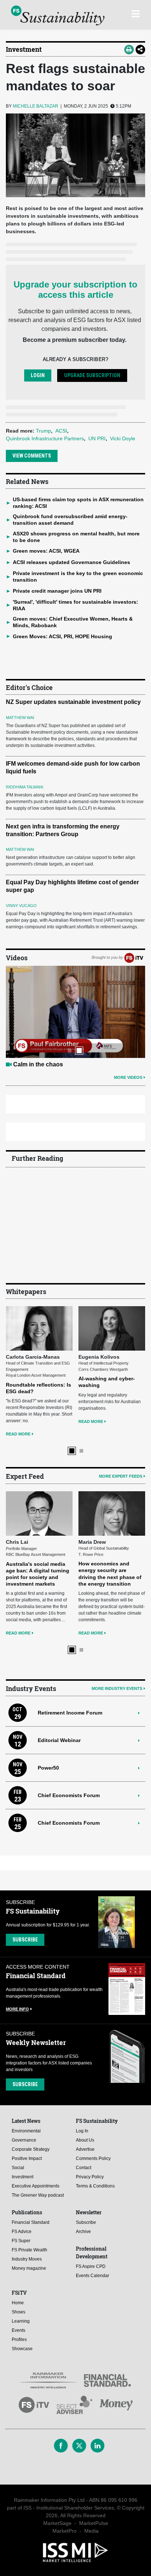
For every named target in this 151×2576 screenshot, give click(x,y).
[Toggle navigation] (135, 13)
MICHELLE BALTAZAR (36, 106)
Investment (24, 49)
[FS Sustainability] (58, 15)
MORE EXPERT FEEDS (121, 1432)
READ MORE (19, 1383)
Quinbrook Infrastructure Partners (45, 438)
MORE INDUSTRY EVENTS (117, 1600)
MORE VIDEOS (128, 1077)
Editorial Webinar (59, 1651)
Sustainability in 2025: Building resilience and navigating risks (35, 1482)
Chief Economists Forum (69, 1706)
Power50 (48, 1679)
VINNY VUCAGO (21, 906)
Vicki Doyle (123, 438)
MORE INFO (17, 1920)
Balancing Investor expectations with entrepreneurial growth (107, 1488)
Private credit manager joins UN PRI (57, 591)
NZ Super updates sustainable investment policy (73, 702)
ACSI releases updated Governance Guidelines (71, 562)
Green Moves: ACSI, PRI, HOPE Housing (62, 636)
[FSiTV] (134, 957)
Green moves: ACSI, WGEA (46, 551)
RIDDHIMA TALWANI (25, 787)
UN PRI (97, 438)
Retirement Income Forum (70, 1623)
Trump (43, 431)
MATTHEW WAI (20, 718)
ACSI (61, 431)
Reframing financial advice (50, 1064)
